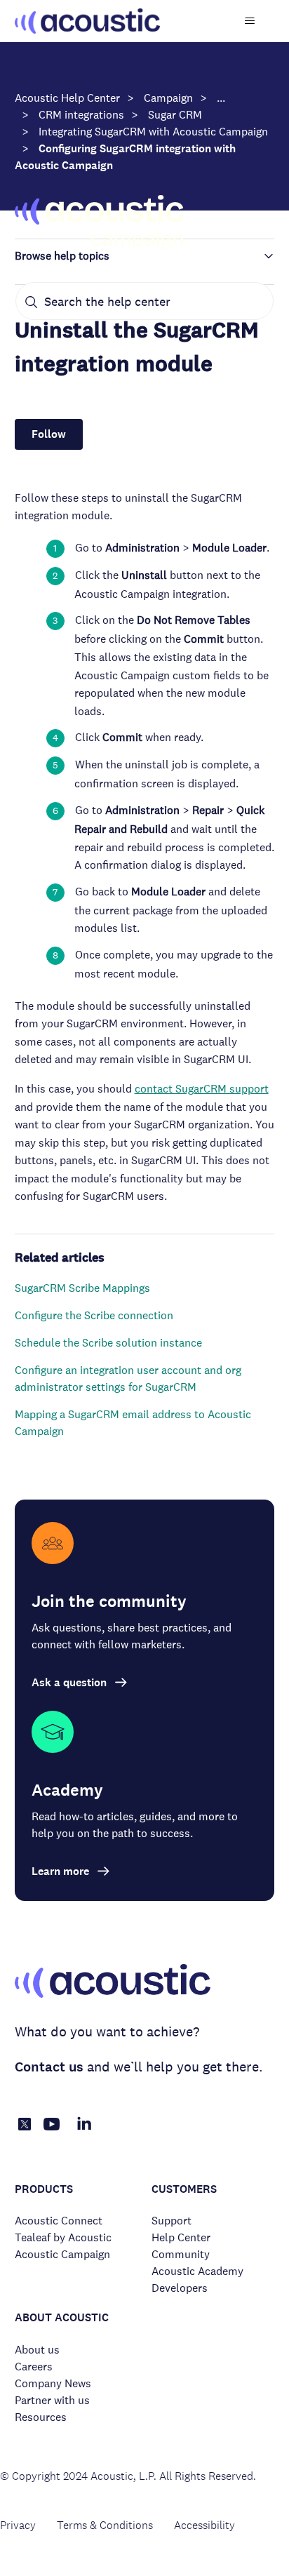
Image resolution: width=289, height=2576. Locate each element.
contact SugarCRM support (202, 1089)
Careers (34, 2367)
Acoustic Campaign (62, 2254)
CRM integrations (81, 115)
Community (181, 2254)
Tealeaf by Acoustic (63, 2237)
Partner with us (52, 2400)
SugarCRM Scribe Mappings (82, 1288)
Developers (180, 2288)
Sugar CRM (175, 115)
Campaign (168, 98)
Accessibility (204, 2525)
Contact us (49, 2067)
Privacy (18, 2525)
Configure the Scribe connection (94, 1315)
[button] (145, 256)
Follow (49, 434)
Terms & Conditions (105, 2525)
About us (37, 2350)
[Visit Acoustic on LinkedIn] (84, 2131)
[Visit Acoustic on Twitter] (25, 2127)
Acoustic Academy (197, 2271)
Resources (41, 2417)
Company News (53, 2383)
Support (172, 2221)
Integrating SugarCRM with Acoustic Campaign (153, 132)
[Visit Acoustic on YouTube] (52, 2131)
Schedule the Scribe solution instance (108, 1343)
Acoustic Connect (59, 2221)
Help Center (181, 2237)
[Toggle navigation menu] (249, 21)
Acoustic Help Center (67, 98)
